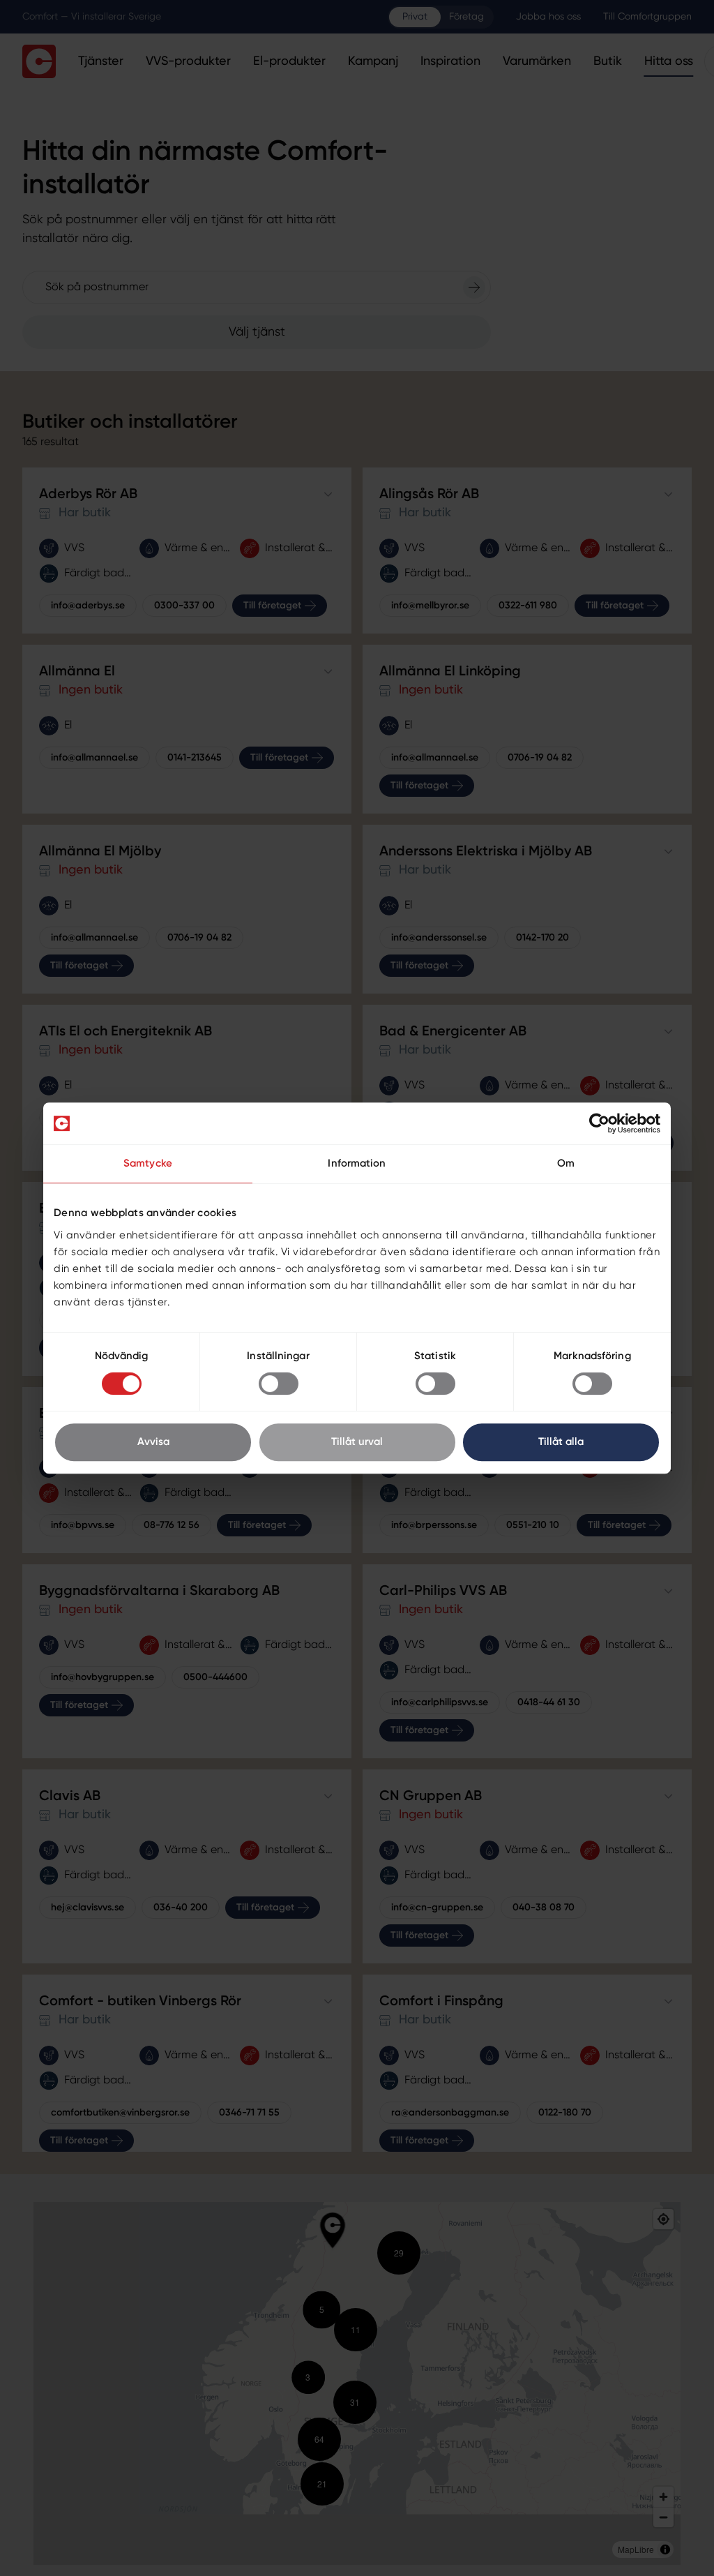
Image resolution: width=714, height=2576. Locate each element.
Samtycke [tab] (148, 1163)
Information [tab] (357, 1163)
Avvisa (153, 1442)
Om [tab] (566, 1163)
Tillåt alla (561, 1442)
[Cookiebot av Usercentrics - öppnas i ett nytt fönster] (599, 1123)
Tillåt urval (357, 1442)
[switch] (279, 1384)
